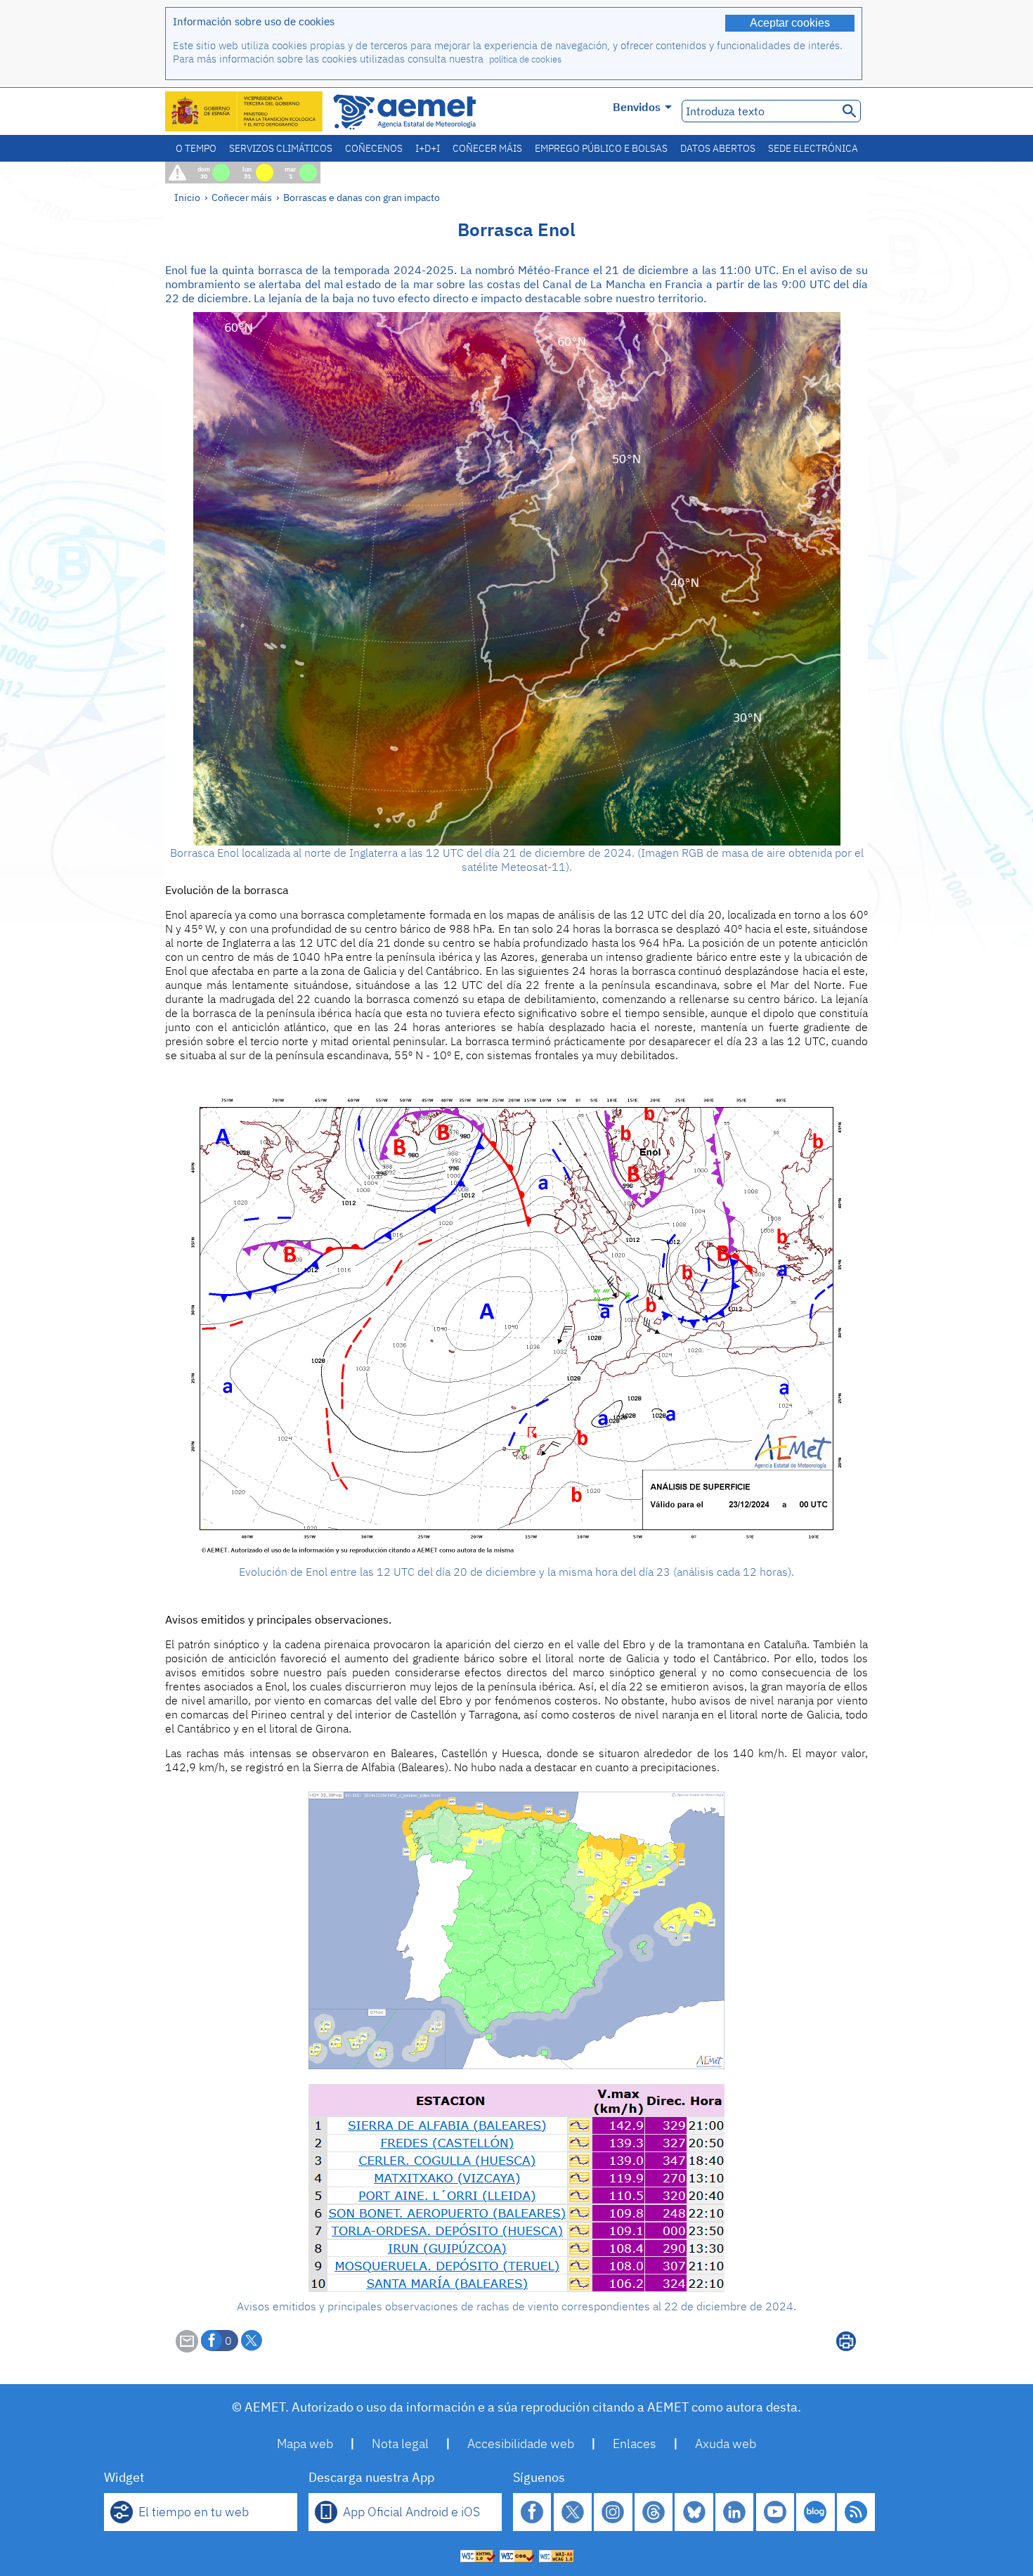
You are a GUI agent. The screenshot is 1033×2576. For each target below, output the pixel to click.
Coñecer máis (487, 148)
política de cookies (525, 59)
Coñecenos (374, 148)
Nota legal (400, 2444)
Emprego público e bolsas (601, 148)
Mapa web (305, 2444)
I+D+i (428, 148)
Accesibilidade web (521, 2444)
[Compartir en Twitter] (252, 2341)
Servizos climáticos (281, 148)
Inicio (187, 197)
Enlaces (635, 2444)
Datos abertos (718, 148)
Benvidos (637, 107)
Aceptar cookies (790, 23)
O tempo (196, 148)
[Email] (187, 2348)
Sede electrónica (813, 148)
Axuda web (726, 2444)
